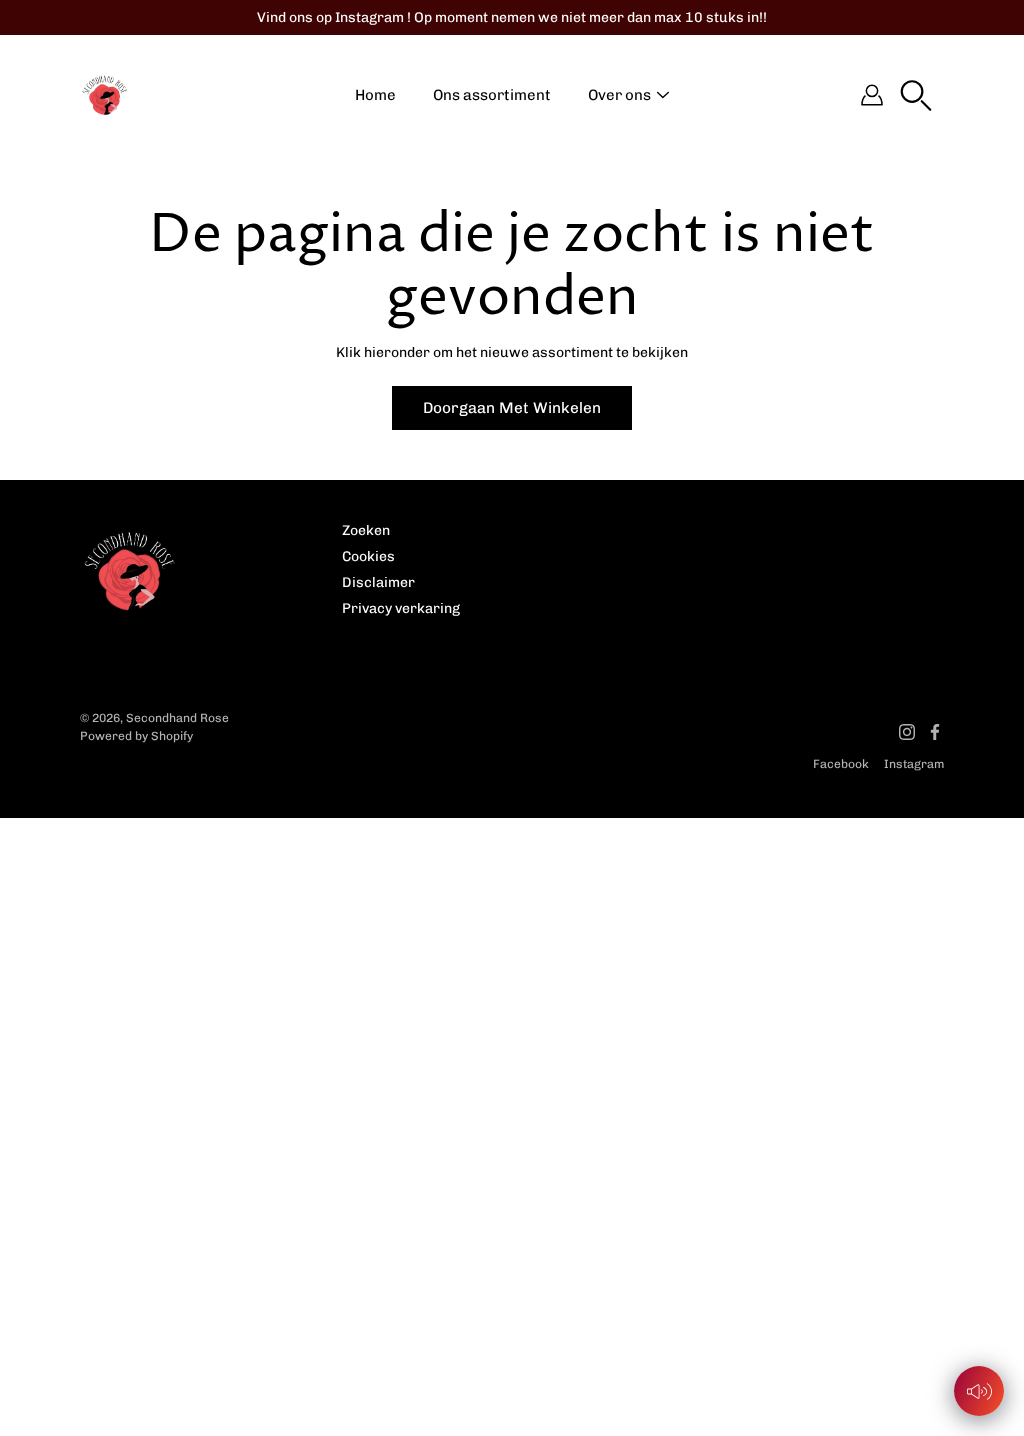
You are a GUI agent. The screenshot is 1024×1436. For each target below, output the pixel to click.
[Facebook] (935, 732)
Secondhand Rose (177, 718)
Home (375, 95)
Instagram (914, 764)
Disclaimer (378, 582)
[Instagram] (907, 732)
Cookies (368, 556)
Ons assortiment (492, 95)
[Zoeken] (916, 95)
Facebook (841, 764)
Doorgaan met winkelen (512, 408)
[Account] (872, 95)
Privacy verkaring (401, 608)
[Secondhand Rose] (105, 95)
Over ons (619, 95)
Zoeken (366, 530)
